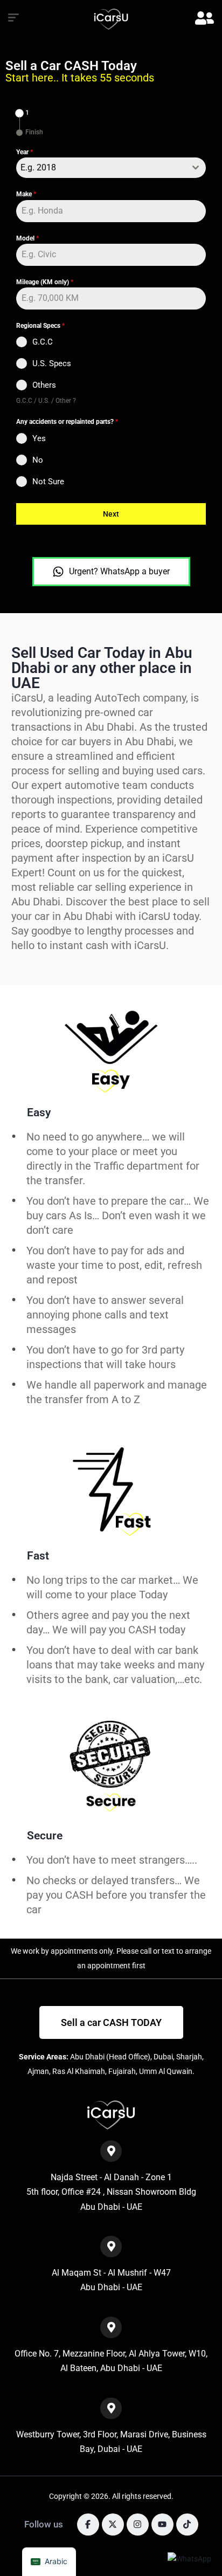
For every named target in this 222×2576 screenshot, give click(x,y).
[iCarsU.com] (111, 19)
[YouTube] (162, 2525)
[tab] (23, 113)
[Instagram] (138, 2525)
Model (27, 238)
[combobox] (111, 168)
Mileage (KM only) (45, 282)
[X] (113, 2525)
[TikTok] (187, 2525)
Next (111, 514)
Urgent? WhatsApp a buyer (119, 571)
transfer (168, 1895)
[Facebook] (88, 2525)
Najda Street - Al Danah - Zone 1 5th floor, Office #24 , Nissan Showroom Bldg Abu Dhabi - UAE (111, 2192)
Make (26, 194)
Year (25, 152)
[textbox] (101, 168)
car (34, 1909)
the (198, 1895)
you (138, 1895)
